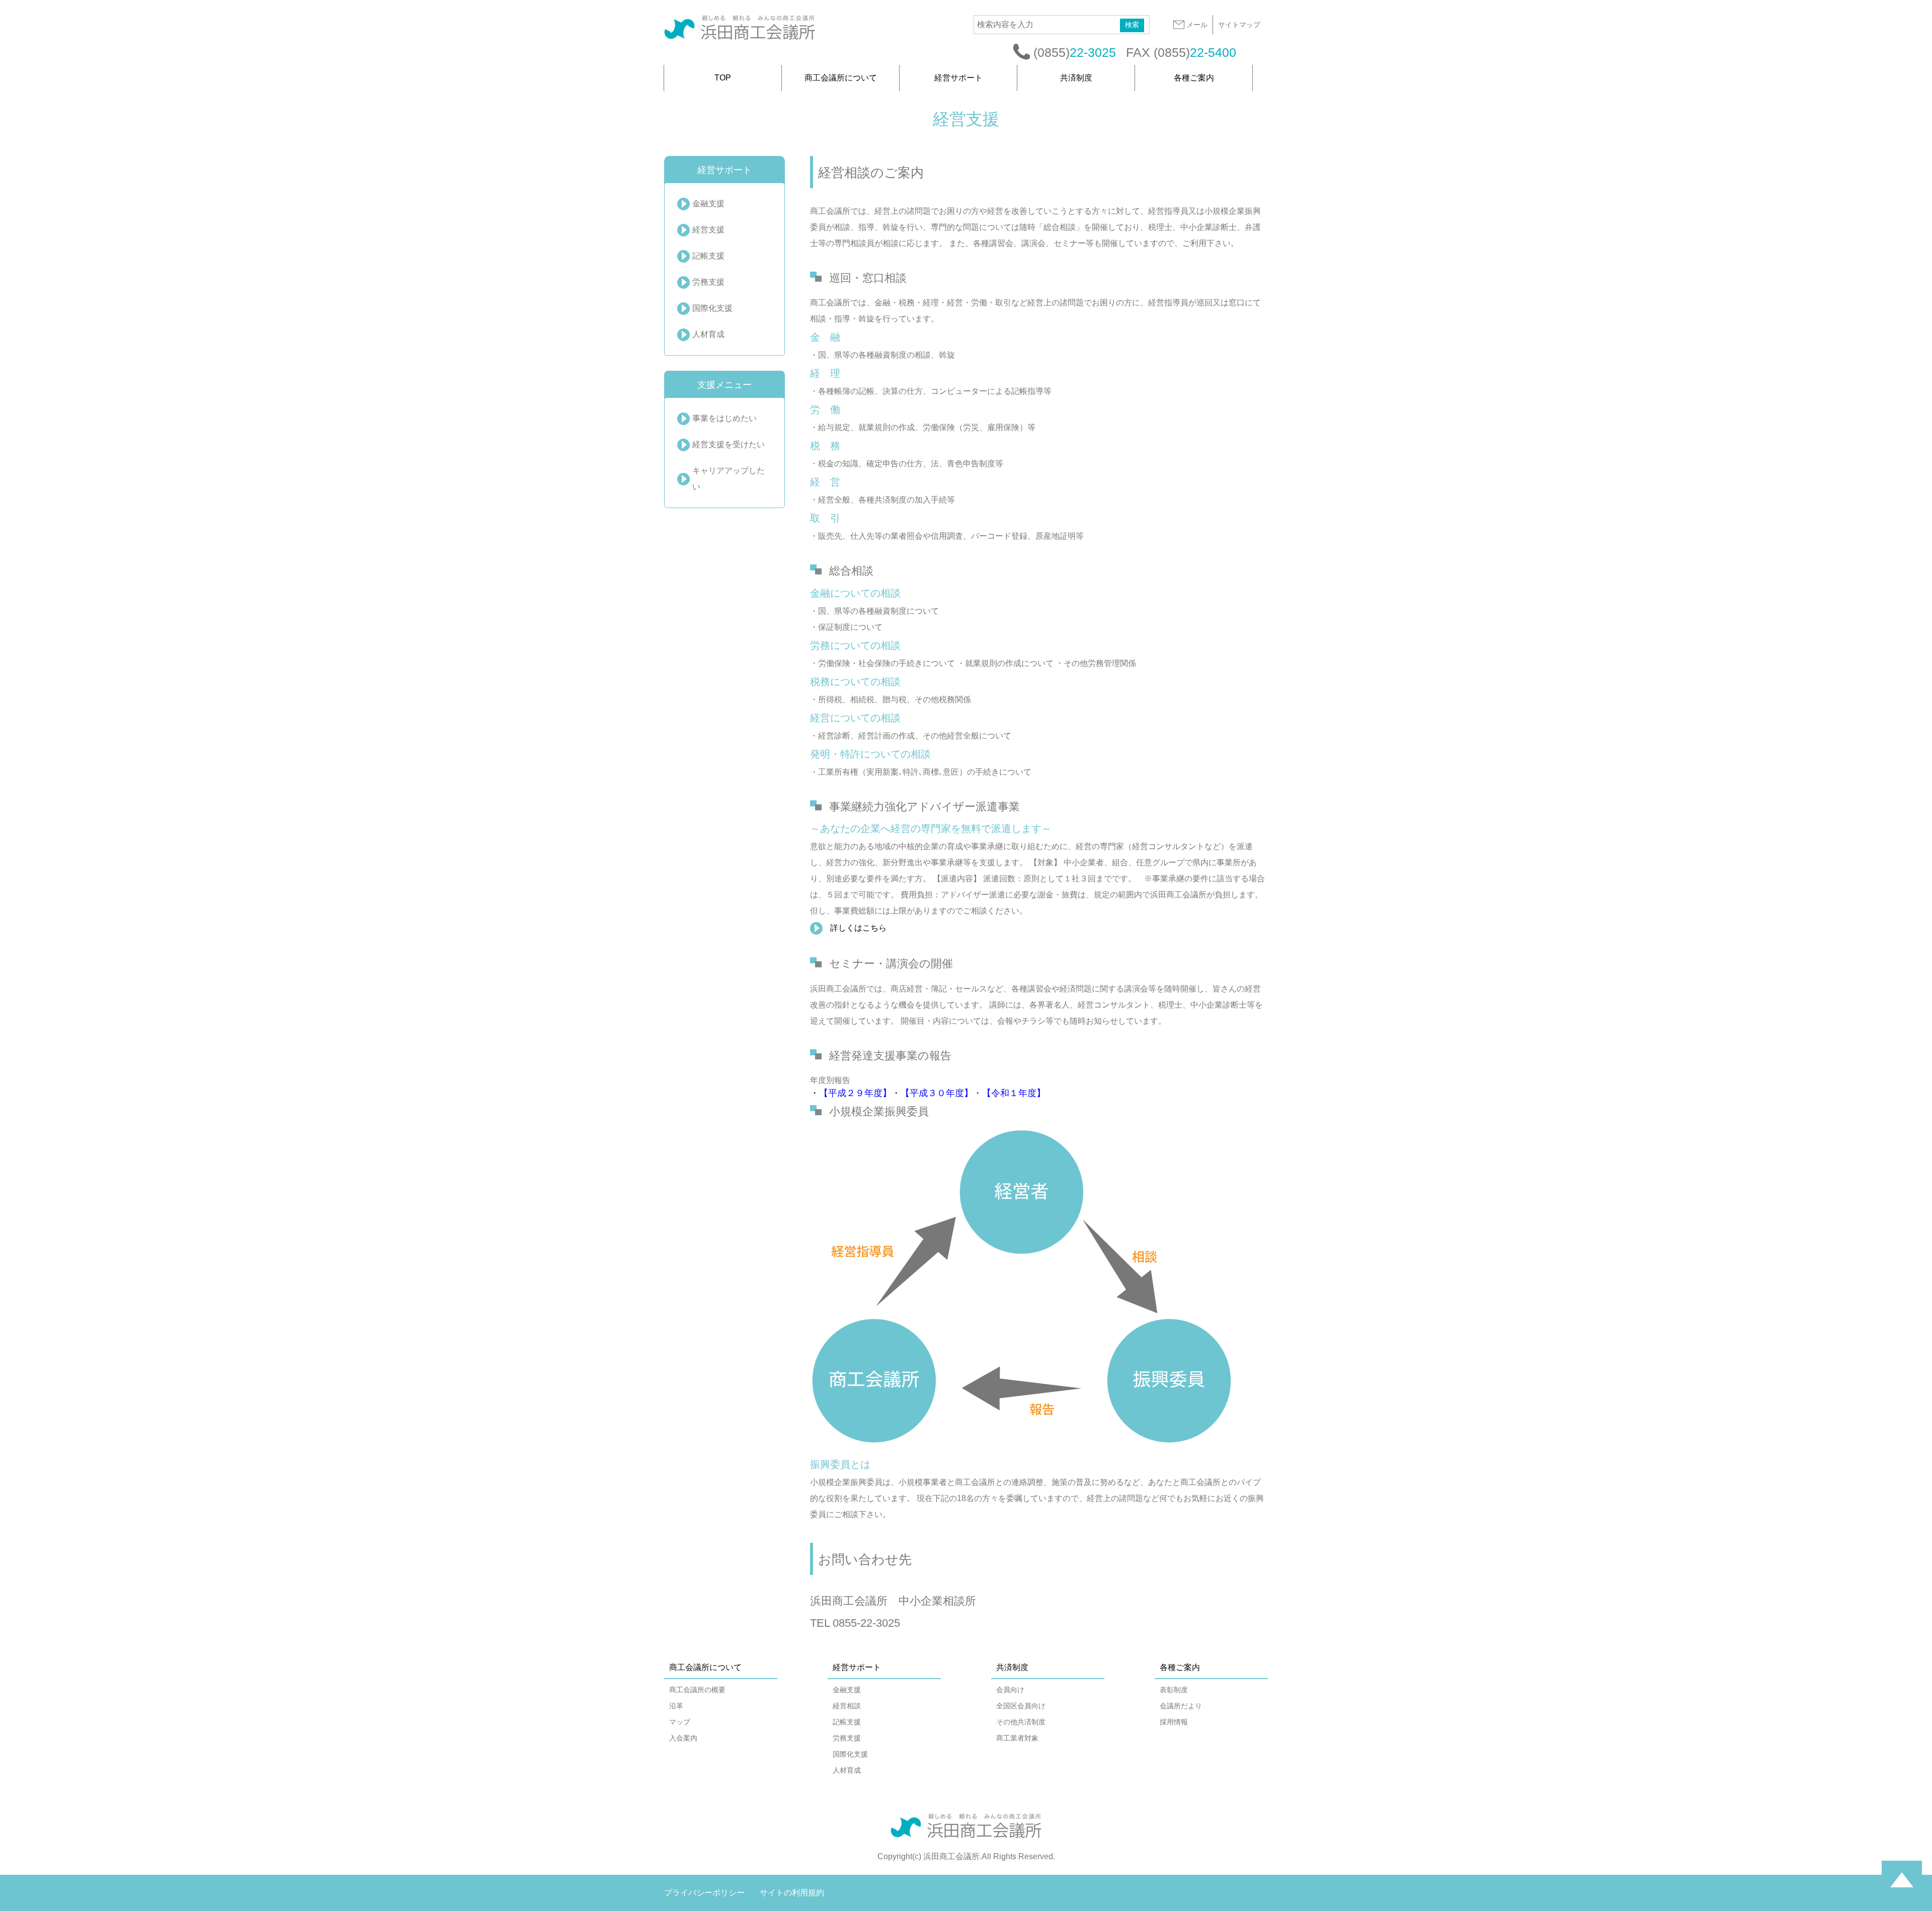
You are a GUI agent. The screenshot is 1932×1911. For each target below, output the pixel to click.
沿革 (676, 1706)
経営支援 (708, 230)
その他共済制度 (1021, 1722)
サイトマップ (1239, 25)
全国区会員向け (1021, 1706)
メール (1197, 25)
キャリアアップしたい (729, 479)
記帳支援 (708, 256)
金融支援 (708, 203)
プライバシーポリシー (704, 1893)
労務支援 (708, 282)
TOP (723, 78)
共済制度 (1076, 78)
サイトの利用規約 (792, 1893)
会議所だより (1181, 1706)
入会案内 (683, 1738)
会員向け (1010, 1690)
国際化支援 (712, 308)
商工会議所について (841, 78)
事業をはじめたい (725, 418)
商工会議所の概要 (697, 1690)
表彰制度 (1174, 1690)
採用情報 (1174, 1722)
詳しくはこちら (858, 928)
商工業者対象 (1017, 1738)
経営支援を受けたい (729, 444)
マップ (680, 1722)
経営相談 (847, 1706)
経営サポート (958, 78)
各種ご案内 (1194, 78)
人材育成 (708, 334)
